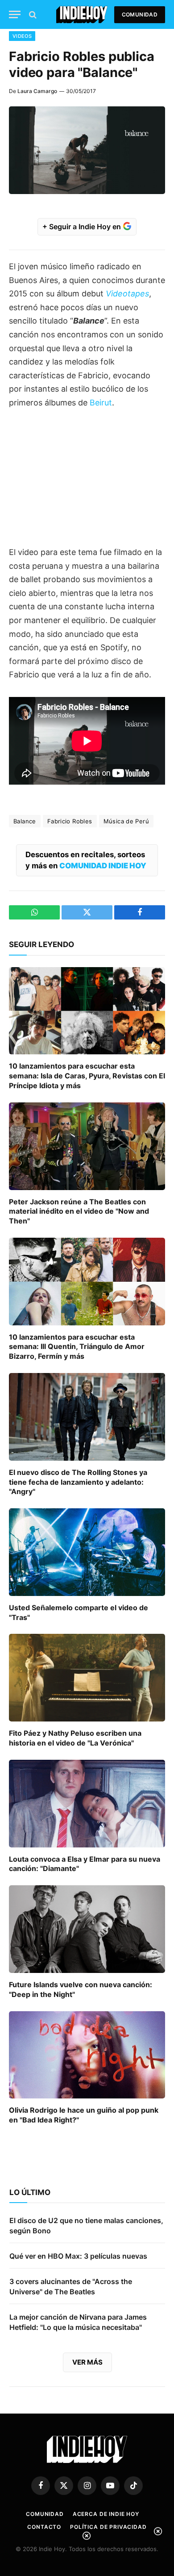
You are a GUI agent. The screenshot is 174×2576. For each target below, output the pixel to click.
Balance (25, 821)
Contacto (44, 2527)
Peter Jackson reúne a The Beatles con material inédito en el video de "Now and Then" (79, 1211)
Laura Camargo (37, 91)
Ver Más (87, 2362)
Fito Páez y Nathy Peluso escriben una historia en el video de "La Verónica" (75, 1738)
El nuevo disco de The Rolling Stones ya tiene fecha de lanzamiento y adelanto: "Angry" (78, 1482)
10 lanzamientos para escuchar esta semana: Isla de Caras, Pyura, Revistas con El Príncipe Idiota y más (87, 1076)
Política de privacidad (108, 2527)
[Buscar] (32, 14)
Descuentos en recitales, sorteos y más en (86, 860)
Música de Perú (126, 821)
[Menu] (15, 14)
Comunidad (140, 14)
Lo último (30, 2192)
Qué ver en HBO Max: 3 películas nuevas (78, 2256)
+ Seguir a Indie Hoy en (83, 227)
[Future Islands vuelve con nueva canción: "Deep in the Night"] (87, 1929)
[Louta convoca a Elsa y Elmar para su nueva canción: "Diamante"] (87, 1804)
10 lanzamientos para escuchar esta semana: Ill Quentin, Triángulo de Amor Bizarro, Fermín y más (77, 1347)
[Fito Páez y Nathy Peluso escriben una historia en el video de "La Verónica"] (87, 1678)
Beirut (101, 403)
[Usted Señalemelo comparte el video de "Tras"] (87, 1552)
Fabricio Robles (70, 821)
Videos (22, 36)
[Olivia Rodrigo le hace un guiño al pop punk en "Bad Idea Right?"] (87, 2055)
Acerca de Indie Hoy (106, 2514)
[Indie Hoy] (82, 14)
